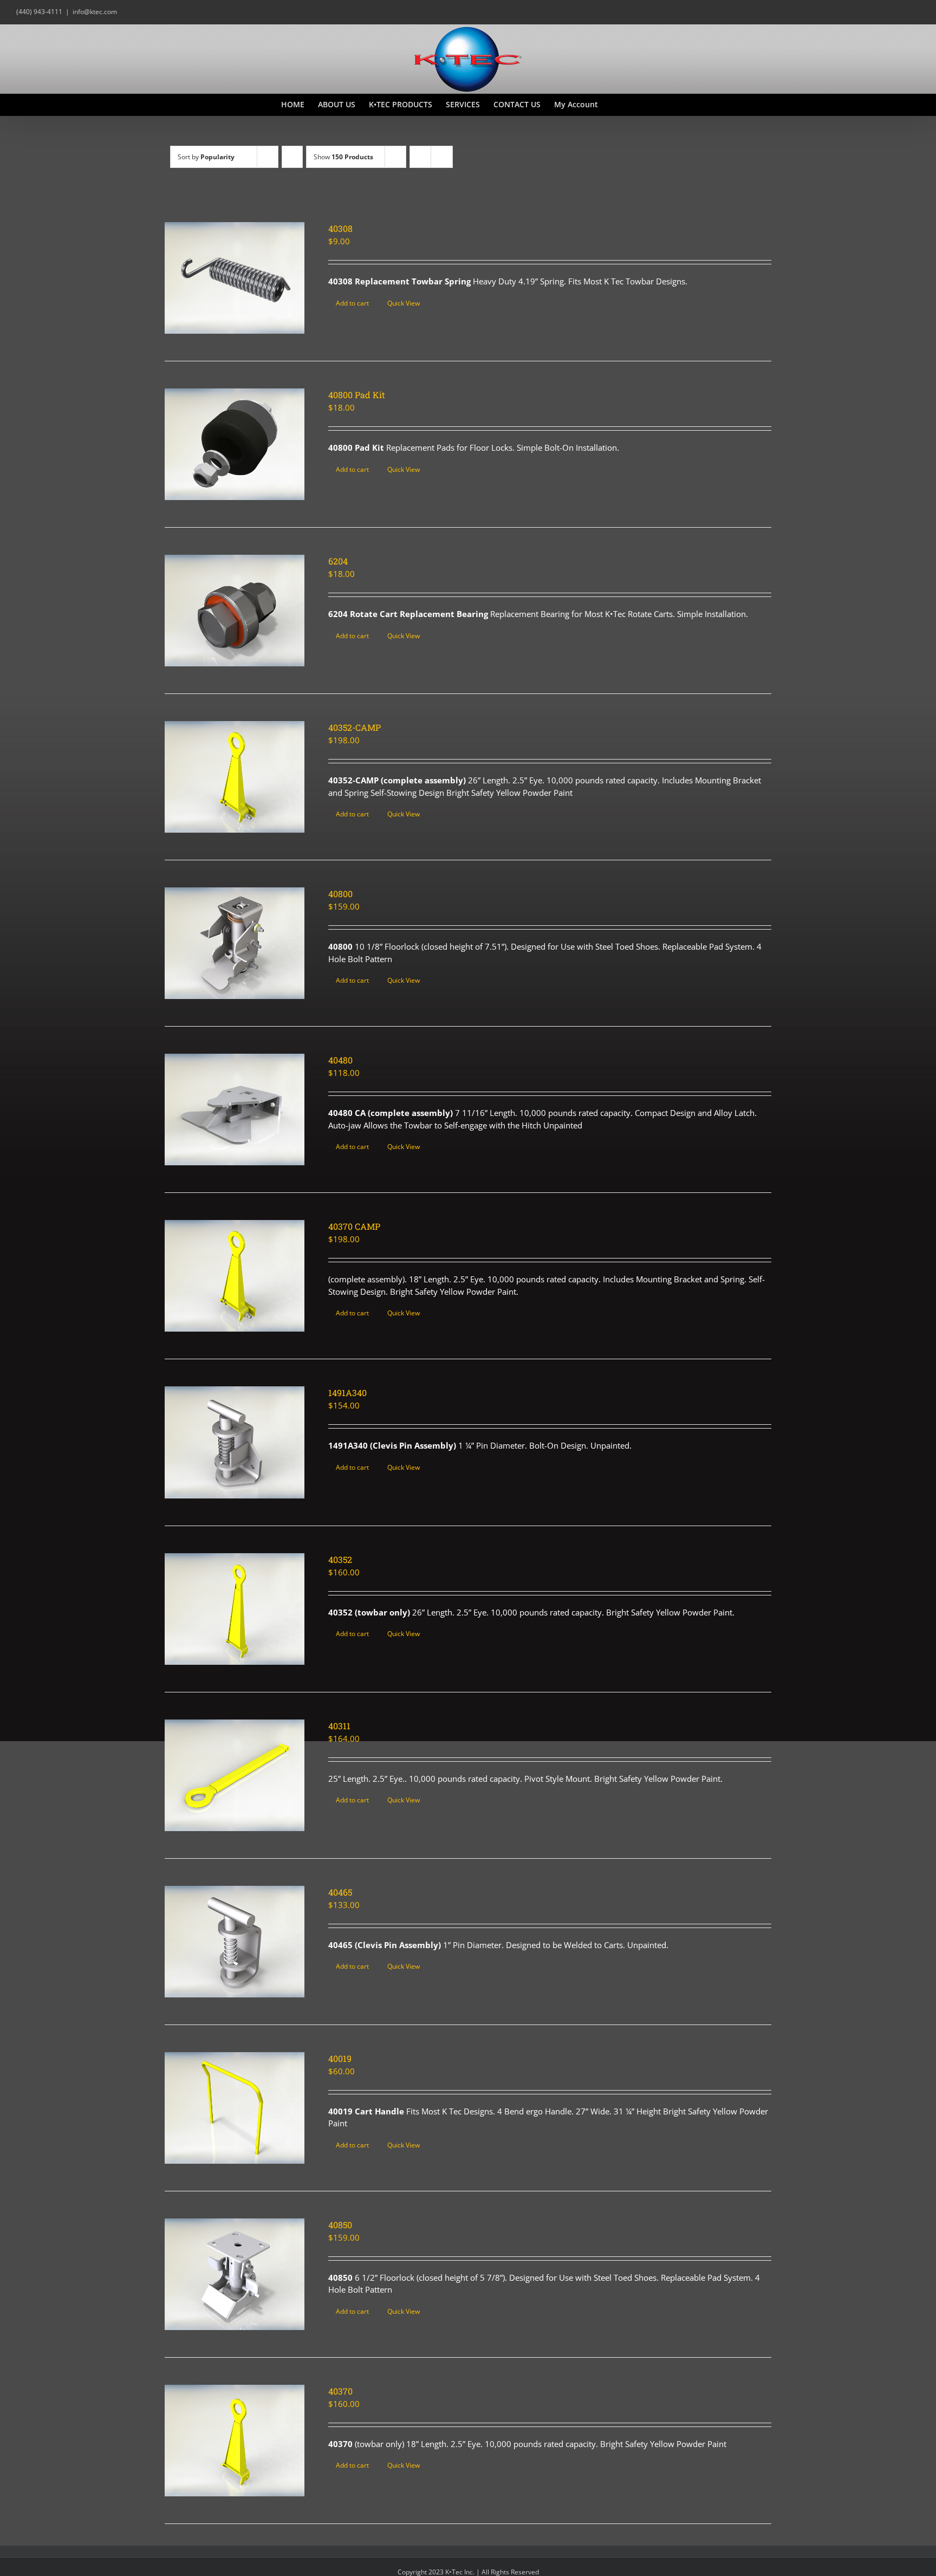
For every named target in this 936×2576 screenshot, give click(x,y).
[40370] (235, 2441)
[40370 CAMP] (235, 1276)
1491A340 (347, 1393)
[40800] (235, 943)
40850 (340, 2225)
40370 (340, 2391)
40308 (340, 228)
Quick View (404, 303)
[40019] (235, 2108)
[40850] (235, 2274)
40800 (340, 894)
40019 (340, 2058)
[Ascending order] (292, 157)
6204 (338, 561)
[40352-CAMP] (235, 777)
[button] (638, 105)
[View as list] (442, 157)
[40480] (235, 1109)
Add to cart (352, 303)
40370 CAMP (354, 1226)
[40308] (235, 278)
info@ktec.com (95, 12)
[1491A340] (235, 1442)
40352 (340, 1559)
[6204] (235, 611)
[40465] (235, 1942)
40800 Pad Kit (357, 395)
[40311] (235, 1775)
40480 (340, 1060)
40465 (340, 1892)
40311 (339, 1726)
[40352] (235, 1609)
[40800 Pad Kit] (235, 444)
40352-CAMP (355, 727)
